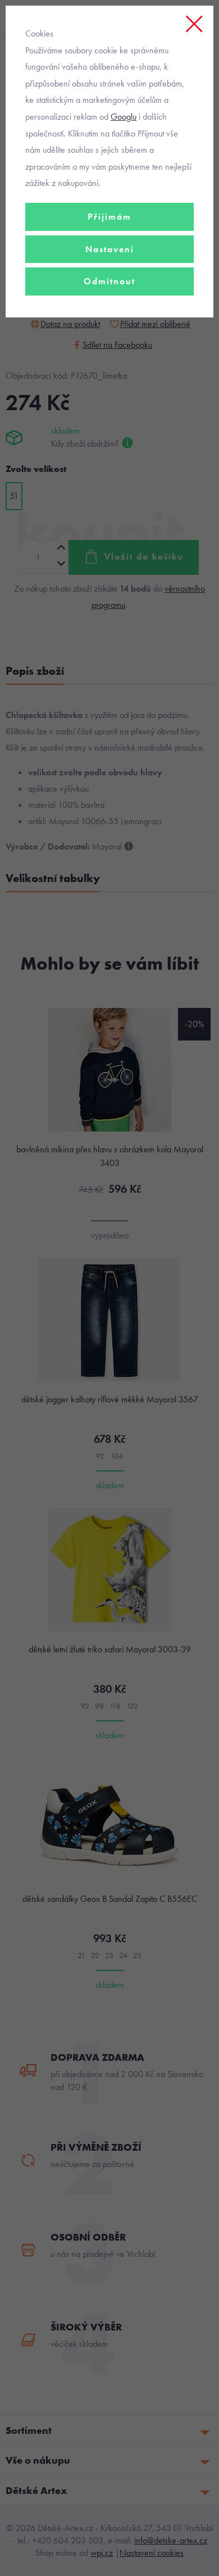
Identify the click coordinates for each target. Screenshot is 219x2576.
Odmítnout (109, 281)
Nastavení (110, 249)
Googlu (124, 117)
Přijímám (109, 217)
